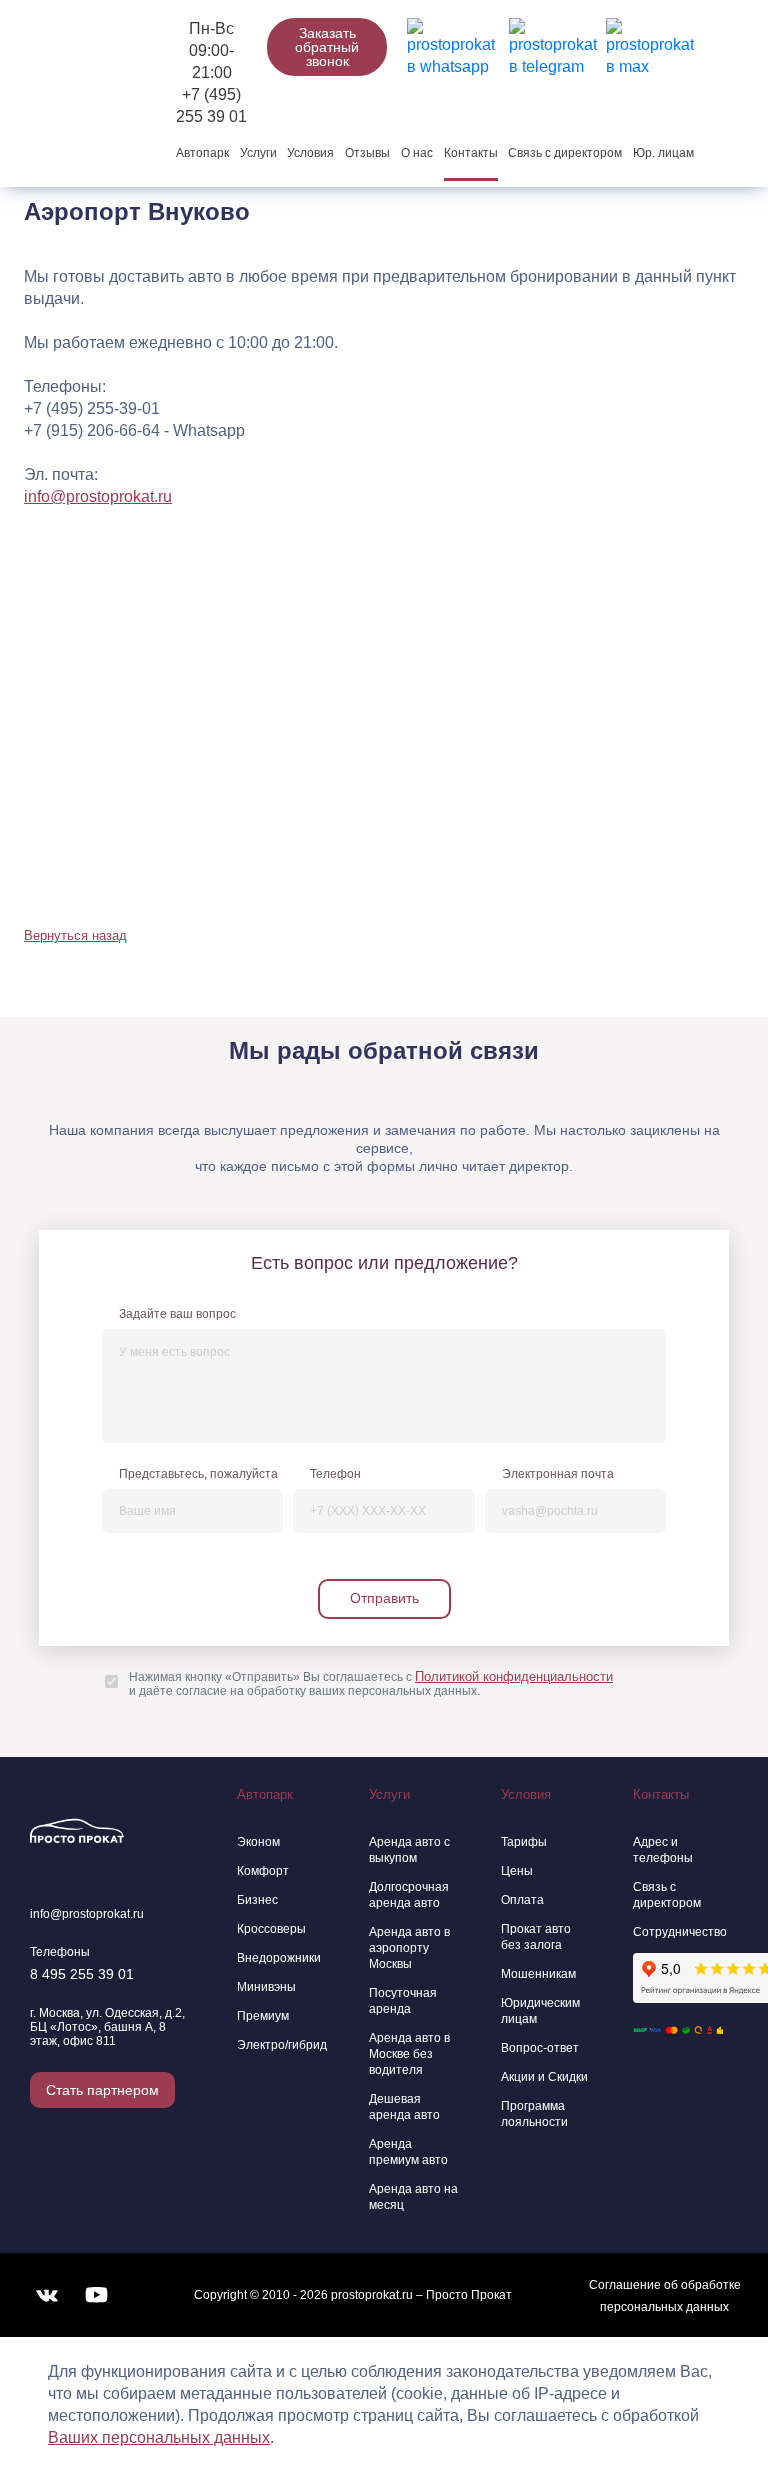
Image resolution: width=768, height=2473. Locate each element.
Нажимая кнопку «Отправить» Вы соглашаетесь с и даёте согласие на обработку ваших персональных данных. (371, 1684)
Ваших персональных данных (159, 2437)
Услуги (258, 153)
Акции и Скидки (544, 2077)
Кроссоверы (271, 1929)
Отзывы (367, 153)
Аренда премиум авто (408, 2152)
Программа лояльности (534, 2114)
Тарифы (524, 1842)
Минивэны (266, 1987)
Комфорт (263, 1871)
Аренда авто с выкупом (409, 1850)
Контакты (471, 153)
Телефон (335, 1474)
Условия (310, 153)
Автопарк (202, 153)
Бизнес (257, 1900)
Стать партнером (102, 2090)
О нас (417, 153)
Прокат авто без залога (536, 1937)
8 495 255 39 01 (82, 1974)
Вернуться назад (75, 935)
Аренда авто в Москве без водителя (409, 2054)
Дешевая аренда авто (404, 2107)
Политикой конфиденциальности (514, 1676)
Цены (517, 1871)
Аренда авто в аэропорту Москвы (409, 1948)
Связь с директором (565, 153)
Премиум (263, 2016)
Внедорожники (279, 1958)
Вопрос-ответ (540, 2048)
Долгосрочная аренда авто (409, 1895)
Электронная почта (558, 1474)
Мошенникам (538, 1974)
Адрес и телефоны (663, 1850)
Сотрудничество (678, 1932)
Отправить (384, 1598)
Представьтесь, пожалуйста (198, 1474)
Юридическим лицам (540, 2011)
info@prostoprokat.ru (98, 496)
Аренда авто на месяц (413, 2197)
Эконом (258, 1842)
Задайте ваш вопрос (177, 1314)
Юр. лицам (663, 153)
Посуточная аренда (403, 2001)
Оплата (522, 1900)
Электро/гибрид (282, 2045)
